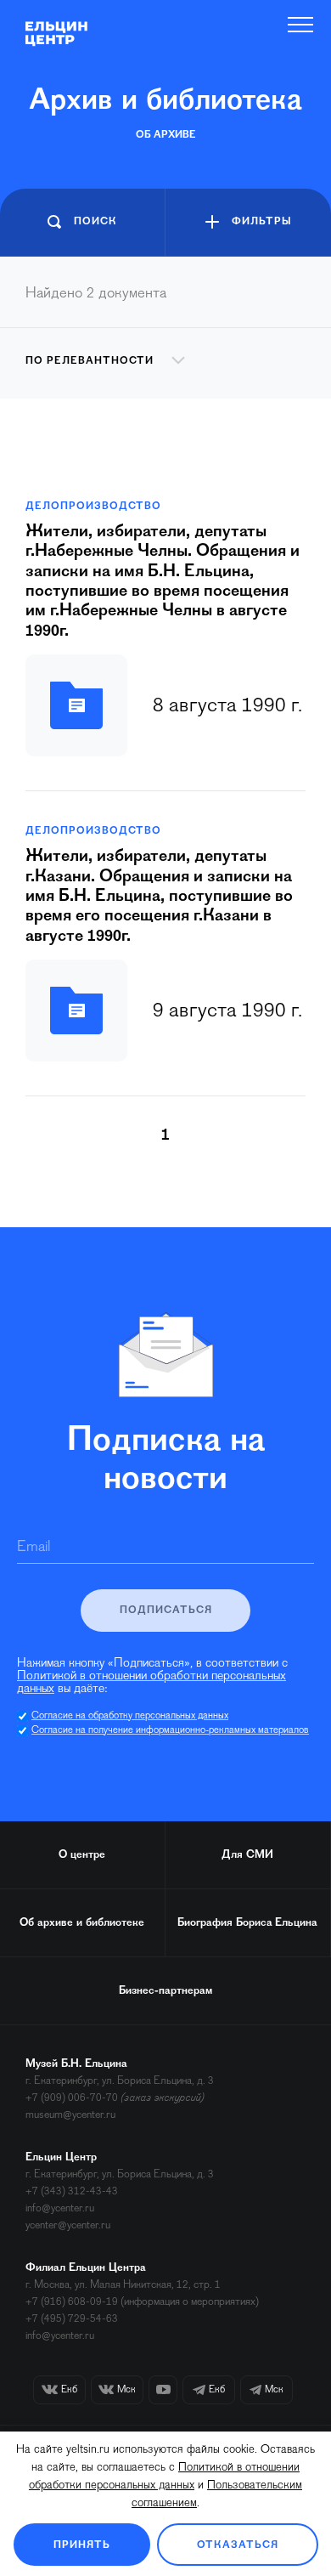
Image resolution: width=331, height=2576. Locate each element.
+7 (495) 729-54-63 (72, 2319)
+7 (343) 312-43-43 (72, 2191)
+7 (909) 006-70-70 (72, 2098)
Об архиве (166, 135)
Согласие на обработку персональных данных (130, 1716)
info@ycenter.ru (60, 2208)
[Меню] (301, 25)
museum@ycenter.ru (70, 2115)
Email (34, 1548)
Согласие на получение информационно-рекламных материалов (170, 1730)
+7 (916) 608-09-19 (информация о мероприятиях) (142, 2302)
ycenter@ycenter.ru (68, 2225)
